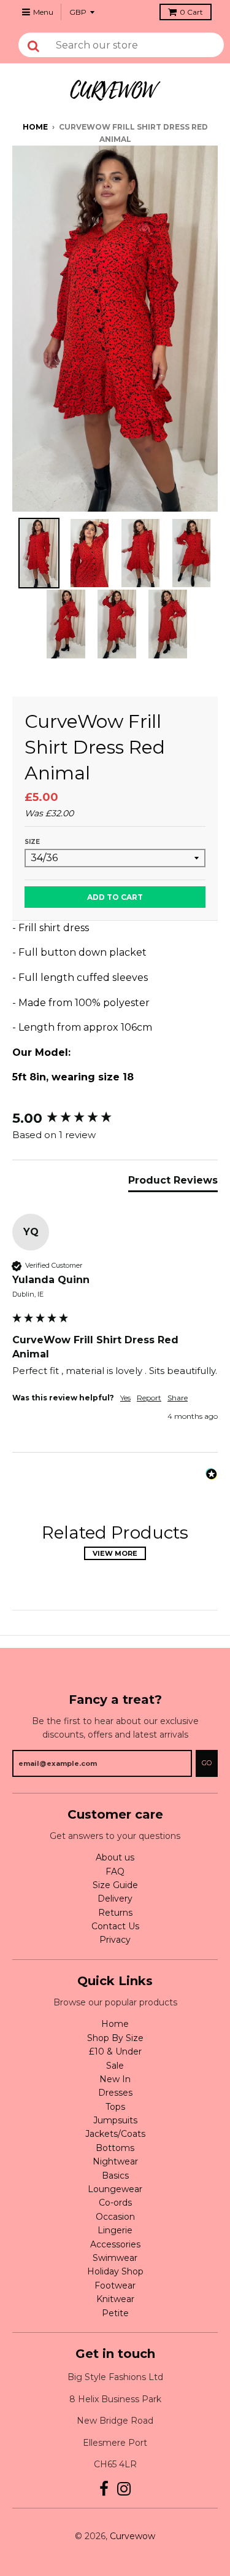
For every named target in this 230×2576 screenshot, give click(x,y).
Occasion (115, 2217)
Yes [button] (125, 1398)
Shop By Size (115, 2038)
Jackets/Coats (115, 2134)
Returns (115, 1913)
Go (207, 1763)
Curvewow (132, 2536)
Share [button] (178, 1398)
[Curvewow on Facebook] (104, 2489)
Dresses (115, 2093)
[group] (115, 1119)
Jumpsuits (115, 2120)
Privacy (115, 1940)
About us (115, 1857)
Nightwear (115, 2161)
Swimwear (115, 2258)
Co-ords (115, 2203)
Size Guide (115, 1885)
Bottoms (115, 2148)
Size (32, 842)
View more (115, 1553)
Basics (115, 2176)
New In (115, 2079)
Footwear (115, 2285)
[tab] (173, 1183)
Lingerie (115, 2230)
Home (35, 127)
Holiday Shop (115, 2271)
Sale (115, 2066)
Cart (191, 12)
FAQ (115, 1872)
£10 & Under (115, 2051)
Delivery (115, 1899)
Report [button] (149, 1398)
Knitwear (115, 2299)
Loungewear (115, 2189)
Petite (115, 2313)
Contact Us (115, 1926)
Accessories (115, 2244)
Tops (115, 2107)
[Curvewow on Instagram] (124, 2489)
